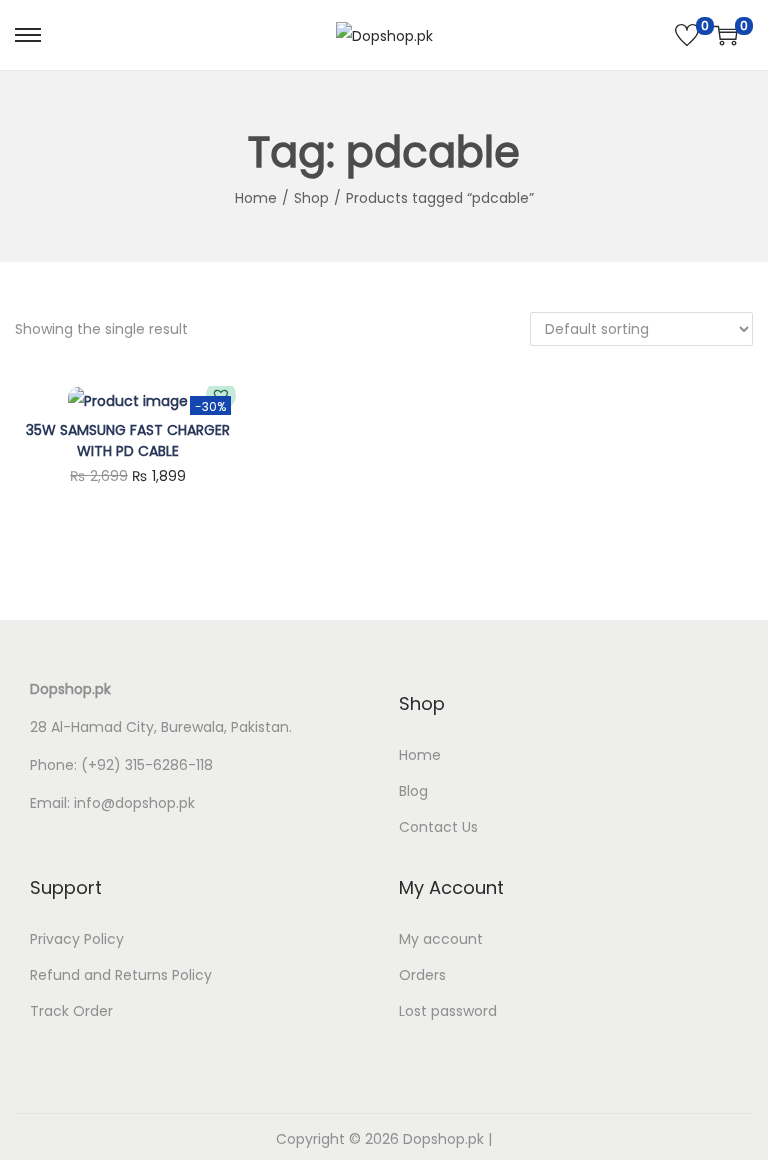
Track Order (71, 1011)
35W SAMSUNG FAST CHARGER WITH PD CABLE (128, 440)
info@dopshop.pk (134, 803)
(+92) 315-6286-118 (147, 765)
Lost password (448, 1011)
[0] (687, 35)
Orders (422, 975)
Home (256, 198)
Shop (311, 198)
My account (441, 939)
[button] (221, 395)
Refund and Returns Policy (121, 975)
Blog (413, 791)
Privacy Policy (77, 939)
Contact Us (438, 827)
